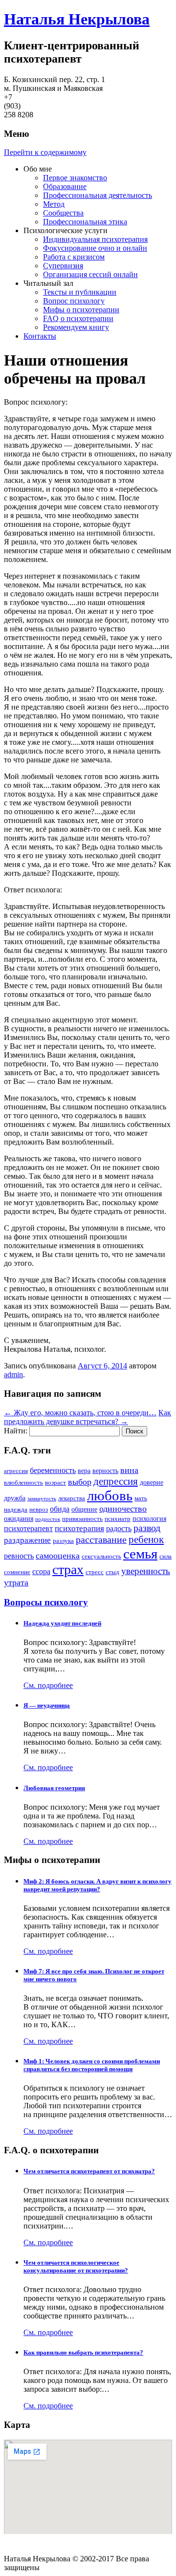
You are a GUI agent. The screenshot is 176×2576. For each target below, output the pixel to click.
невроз (39, 1510)
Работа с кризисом (74, 257)
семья (140, 1554)
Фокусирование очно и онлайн (95, 248)
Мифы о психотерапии (81, 310)
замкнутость (42, 1499)
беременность (53, 1470)
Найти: (16, 1431)
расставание (101, 1540)
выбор (80, 1482)
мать (141, 1498)
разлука (63, 1541)
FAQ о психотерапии (78, 318)
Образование (65, 186)
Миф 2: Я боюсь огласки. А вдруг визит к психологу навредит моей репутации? (98, 1885)
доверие (152, 1482)
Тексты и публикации (80, 292)
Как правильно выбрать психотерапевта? (83, 2352)
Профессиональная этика (85, 222)
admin (13, 1375)
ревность (19, 1556)
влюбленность (23, 1483)
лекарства (72, 1498)
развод (147, 1528)
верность (105, 1471)
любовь (110, 1495)
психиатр (118, 1519)
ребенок (146, 1539)
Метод (54, 204)
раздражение (27, 1540)
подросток (48, 1519)
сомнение (17, 1572)
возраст (55, 1483)
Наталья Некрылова (77, 19)
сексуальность (101, 1557)
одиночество (123, 1509)
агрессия (16, 1471)
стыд (112, 1572)
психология (149, 1518)
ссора (41, 1571)
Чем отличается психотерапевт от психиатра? (89, 2171)
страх (68, 1569)
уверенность (146, 1571)
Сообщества (63, 213)
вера (84, 1471)
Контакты (40, 336)
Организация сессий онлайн (90, 274)
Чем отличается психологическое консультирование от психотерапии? (76, 2266)
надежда (16, 1510)
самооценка (58, 1556)
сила (165, 1557)
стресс (95, 1572)
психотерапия (79, 1528)
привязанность (82, 1519)
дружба (15, 1498)
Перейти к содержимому (45, 152)
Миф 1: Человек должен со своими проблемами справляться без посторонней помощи (92, 2065)
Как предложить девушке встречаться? (88, 1417)
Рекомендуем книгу (76, 327)
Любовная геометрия (54, 1788)
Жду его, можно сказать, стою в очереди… (80, 1413)
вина (129, 1470)
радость (119, 1528)
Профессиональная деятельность (98, 195)
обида (60, 1509)
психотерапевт (28, 1528)
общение (84, 1509)
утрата (16, 1582)
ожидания (19, 1518)
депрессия (116, 1481)
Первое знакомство (75, 178)
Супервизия (63, 266)
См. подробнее (48, 1685)
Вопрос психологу (74, 301)
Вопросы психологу (46, 1602)
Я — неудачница (47, 1705)
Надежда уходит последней (62, 1623)
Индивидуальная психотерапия (95, 239)
